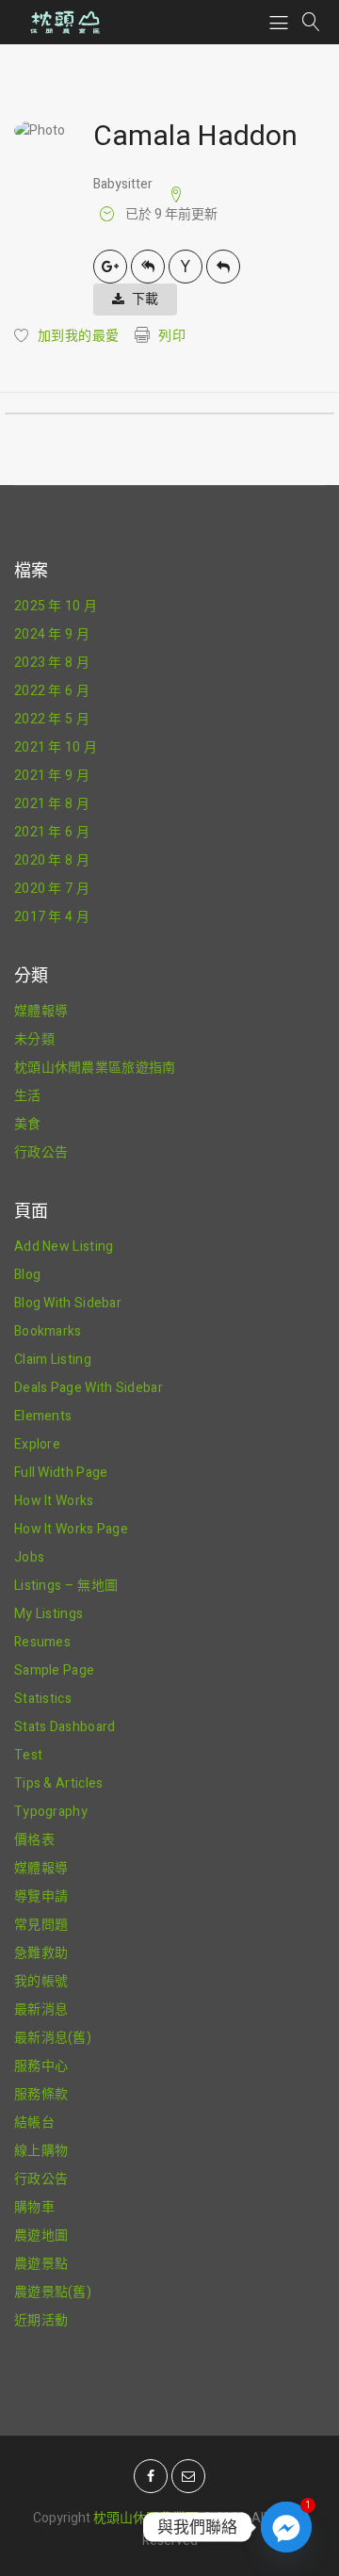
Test (28, 1755)
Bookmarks (48, 1331)
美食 (28, 1124)
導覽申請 (41, 1896)
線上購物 (41, 2151)
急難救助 (41, 1953)
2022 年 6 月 (52, 691)
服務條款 (41, 2094)
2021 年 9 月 (52, 776)
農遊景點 (41, 2264)
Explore (37, 1444)
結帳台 (34, 2122)
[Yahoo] (186, 267)
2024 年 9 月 (52, 634)
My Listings (48, 1614)
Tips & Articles (59, 1783)
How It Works (54, 1501)
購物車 (34, 2207)
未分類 (34, 1039)
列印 (172, 336)
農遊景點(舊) (53, 2292)
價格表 (34, 1840)
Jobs (29, 1557)
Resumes (42, 1642)
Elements (43, 1416)
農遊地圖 (41, 2236)
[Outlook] (223, 267)
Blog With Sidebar (68, 1303)
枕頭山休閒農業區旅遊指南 (95, 1068)
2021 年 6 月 (52, 832)
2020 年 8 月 (52, 860)
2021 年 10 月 (56, 747)
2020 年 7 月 (52, 889)
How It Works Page (71, 1529)
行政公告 (41, 1152)
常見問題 (41, 1925)
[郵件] (188, 2476)
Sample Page (54, 1670)
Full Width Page (61, 1473)
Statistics (43, 1699)
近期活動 (41, 2320)
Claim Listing (53, 1360)
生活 (28, 1096)
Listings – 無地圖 (66, 1586)
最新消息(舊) (53, 2038)
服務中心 (41, 2066)
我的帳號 (41, 1981)
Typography (51, 1812)
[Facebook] (151, 2476)
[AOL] (148, 267)
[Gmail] (110, 267)
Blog (27, 1275)
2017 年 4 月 (52, 917)
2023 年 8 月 (52, 663)
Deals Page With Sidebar (89, 1388)
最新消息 (41, 2009)
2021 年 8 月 (52, 804)
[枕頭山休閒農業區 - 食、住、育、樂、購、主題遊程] (64, 22)
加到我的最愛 (78, 336)
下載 (145, 299)
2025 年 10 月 (56, 606)
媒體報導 (41, 1011)
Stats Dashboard (65, 1727)
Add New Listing (64, 1247)
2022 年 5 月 (52, 719)
